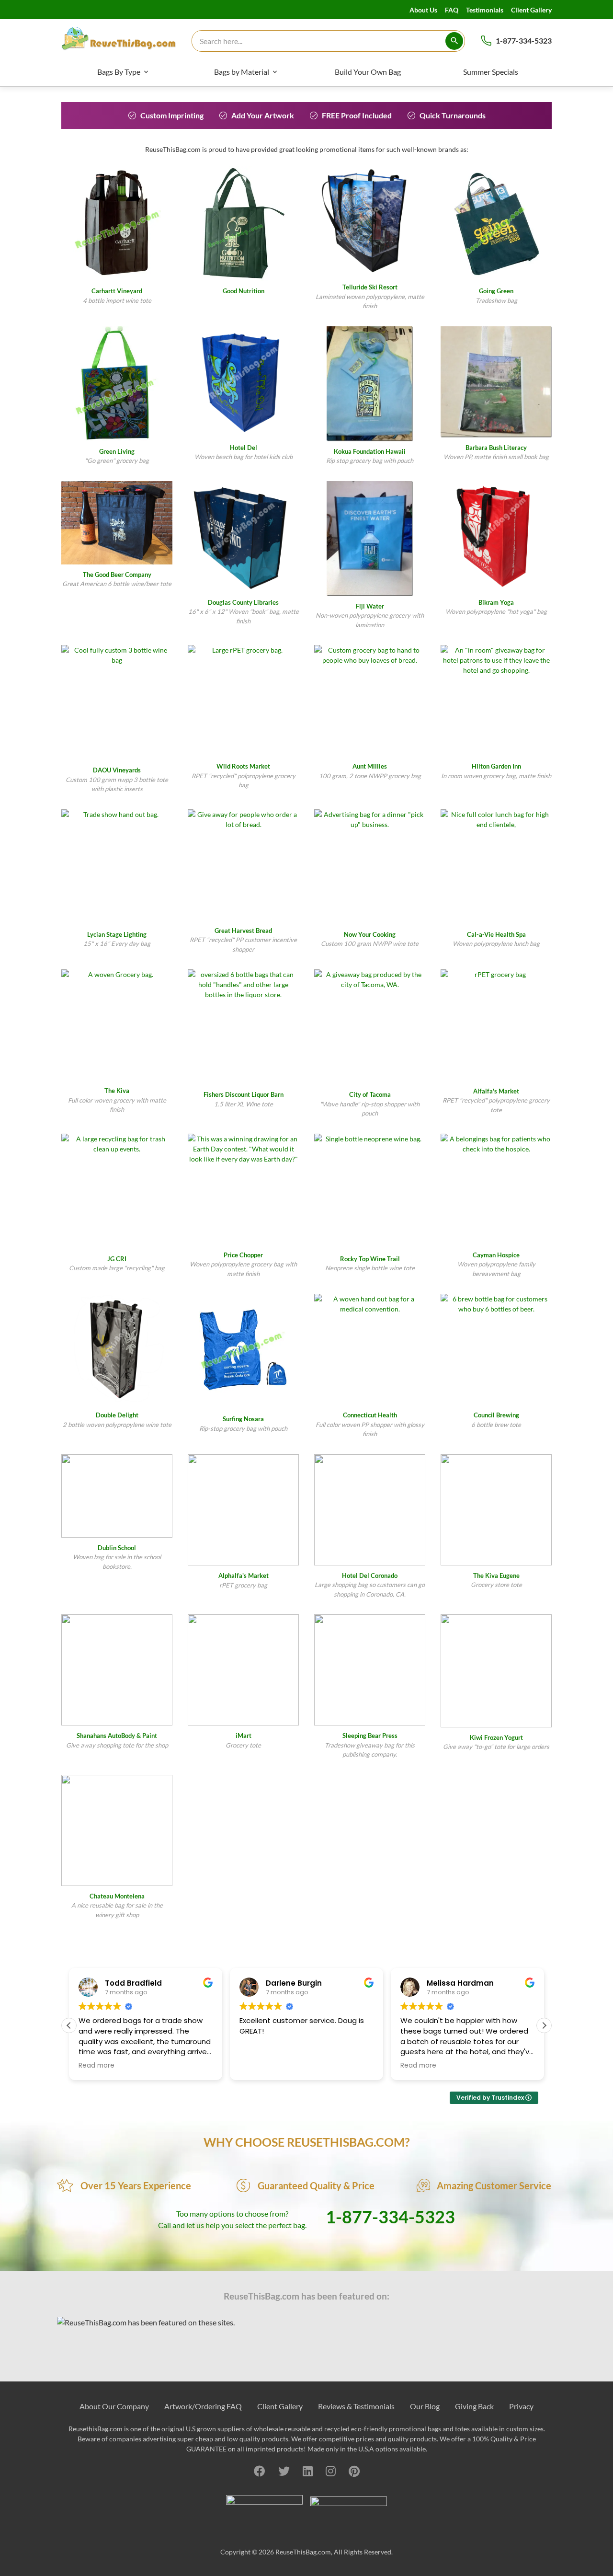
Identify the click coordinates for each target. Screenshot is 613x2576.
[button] (544, 2025)
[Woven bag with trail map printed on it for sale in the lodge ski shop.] (370, 221)
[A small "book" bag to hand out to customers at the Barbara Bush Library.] (496, 382)
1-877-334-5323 (524, 40)
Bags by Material (242, 72)
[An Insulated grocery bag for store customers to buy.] (243, 223)
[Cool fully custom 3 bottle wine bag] (117, 702)
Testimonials (485, 10)
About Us (423, 10)
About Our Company (114, 2406)
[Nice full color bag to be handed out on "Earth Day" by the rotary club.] (117, 384)
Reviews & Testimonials (356, 2406)
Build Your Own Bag (368, 72)
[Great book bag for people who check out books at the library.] (243, 537)
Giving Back (474, 2406)
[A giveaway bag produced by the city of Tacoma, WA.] (370, 1027)
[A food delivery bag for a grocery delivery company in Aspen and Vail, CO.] (370, 539)
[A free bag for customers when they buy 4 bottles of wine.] (117, 223)
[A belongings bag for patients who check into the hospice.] (496, 1189)
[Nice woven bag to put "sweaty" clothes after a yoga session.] (496, 537)
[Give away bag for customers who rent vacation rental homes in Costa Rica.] (243, 1351)
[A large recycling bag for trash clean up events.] (117, 1191)
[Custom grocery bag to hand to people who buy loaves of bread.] (370, 701)
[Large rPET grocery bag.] (243, 701)
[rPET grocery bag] (496, 1025)
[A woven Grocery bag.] (117, 1025)
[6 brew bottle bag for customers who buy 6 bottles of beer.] (496, 1349)
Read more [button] (96, 2066)
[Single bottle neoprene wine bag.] (370, 1191)
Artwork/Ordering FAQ (203, 2406)
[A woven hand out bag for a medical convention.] (370, 1349)
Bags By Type (119, 72)
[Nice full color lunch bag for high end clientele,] (496, 867)
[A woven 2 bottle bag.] (117, 1349)
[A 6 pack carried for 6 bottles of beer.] (117, 523)
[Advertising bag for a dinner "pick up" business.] (370, 867)
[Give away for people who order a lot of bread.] (243, 865)
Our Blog (425, 2406)
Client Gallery (531, 10)
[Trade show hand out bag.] (117, 867)
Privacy (521, 2406)
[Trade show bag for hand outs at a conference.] (496, 223)
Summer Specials (491, 72)
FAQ (452, 10)
